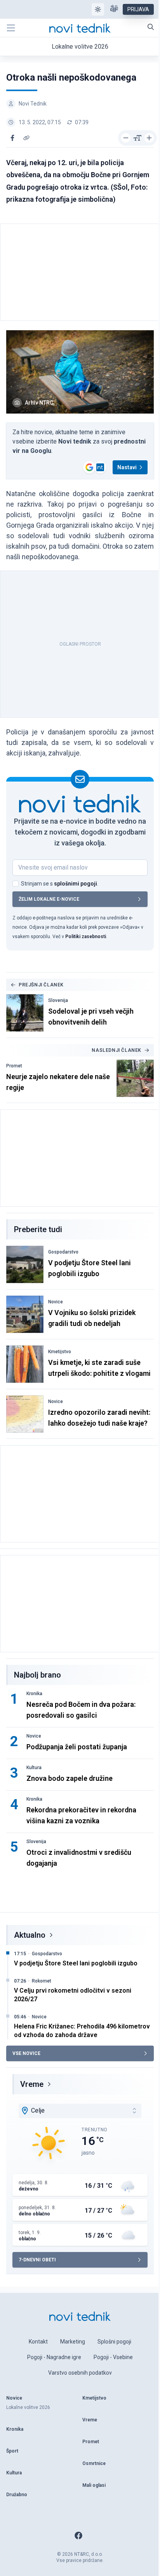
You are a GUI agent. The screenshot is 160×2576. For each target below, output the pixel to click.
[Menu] (11, 28)
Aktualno (30, 1935)
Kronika (34, 1694)
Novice (56, 1302)
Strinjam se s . (60, 884)
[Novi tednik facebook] (78, 2536)
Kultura (34, 1768)
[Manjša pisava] (126, 138)
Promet (14, 1066)
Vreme (32, 2084)
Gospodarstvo (63, 1252)
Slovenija (58, 1000)
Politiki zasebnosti (86, 937)
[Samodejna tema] (98, 9)
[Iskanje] (151, 27)
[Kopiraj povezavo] (26, 138)
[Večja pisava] (149, 138)
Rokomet (42, 1981)
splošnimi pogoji (76, 884)
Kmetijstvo (60, 1352)
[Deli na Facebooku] (12, 138)
